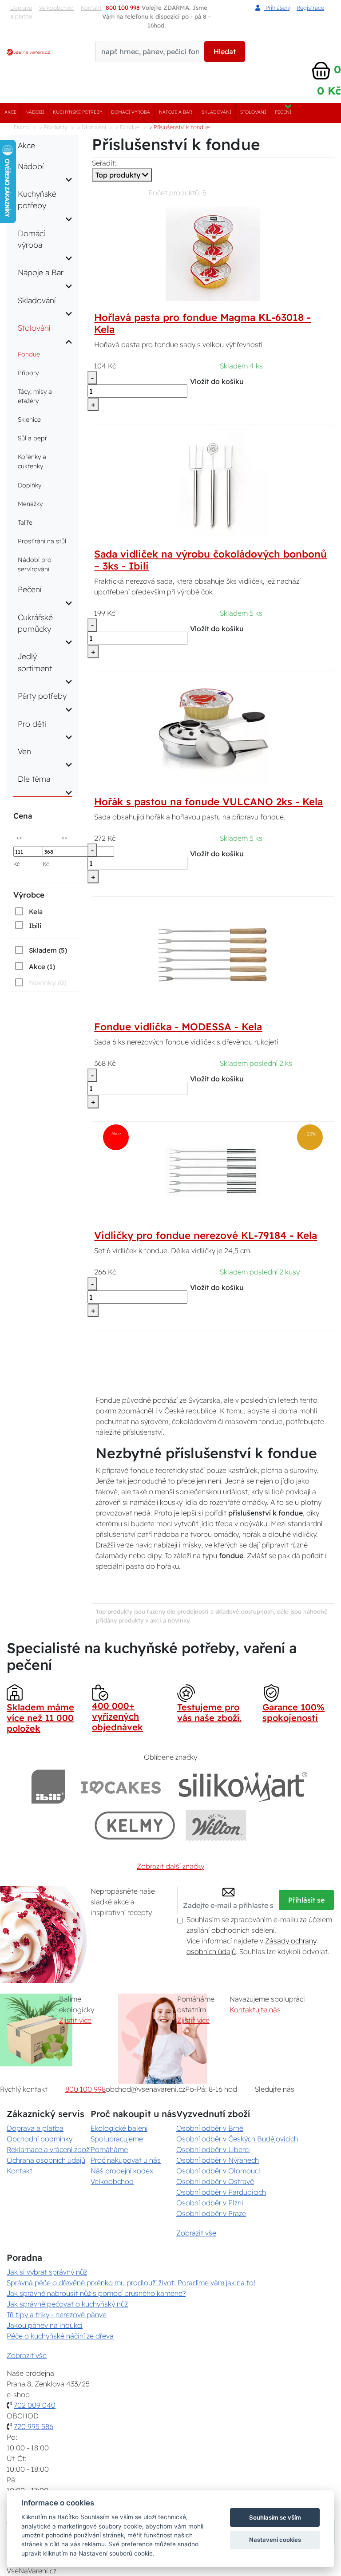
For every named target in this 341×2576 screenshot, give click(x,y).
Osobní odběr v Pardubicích (221, 2192)
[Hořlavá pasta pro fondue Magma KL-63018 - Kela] (213, 253)
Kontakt (20, 2171)
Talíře (25, 522)
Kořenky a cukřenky (32, 461)
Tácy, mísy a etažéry (35, 396)
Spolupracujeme (117, 2139)
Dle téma (34, 779)
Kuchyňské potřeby (77, 112)
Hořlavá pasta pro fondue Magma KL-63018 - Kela (202, 323)
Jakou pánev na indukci (45, 2325)
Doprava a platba (21, 12)
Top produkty (119, 175)
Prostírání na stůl (42, 541)
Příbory (28, 373)
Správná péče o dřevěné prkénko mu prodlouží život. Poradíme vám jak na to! (131, 2283)
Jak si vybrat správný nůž (47, 2272)
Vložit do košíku (217, 381)
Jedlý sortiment (35, 662)
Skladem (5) (48, 950)
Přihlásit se (306, 1900)
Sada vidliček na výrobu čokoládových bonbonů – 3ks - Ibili (210, 560)
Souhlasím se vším (275, 2517)
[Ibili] (48, 1787)
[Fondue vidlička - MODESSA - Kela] (213, 954)
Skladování (216, 112)
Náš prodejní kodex (122, 2171)
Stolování (253, 112)
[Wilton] (216, 1825)
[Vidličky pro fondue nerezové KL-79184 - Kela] (213, 1171)
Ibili (35, 926)
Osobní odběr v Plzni (210, 2203)
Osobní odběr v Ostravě (215, 2181)
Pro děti (32, 724)
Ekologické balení (119, 2128)
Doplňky (30, 485)
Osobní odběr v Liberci (213, 2149)
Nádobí (35, 112)
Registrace (310, 8)
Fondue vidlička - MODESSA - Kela (178, 1027)
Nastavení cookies (275, 2540)
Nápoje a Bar (176, 112)
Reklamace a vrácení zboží (49, 2149)
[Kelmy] (135, 1825)
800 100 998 (85, 2089)
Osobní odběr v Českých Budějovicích (237, 2139)
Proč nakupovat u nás (126, 2160)
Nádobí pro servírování (35, 564)
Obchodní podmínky (40, 2139)
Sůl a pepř (32, 438)
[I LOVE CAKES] (121, 1787)
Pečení (283, 112)
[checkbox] (28, 911)
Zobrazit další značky (170, 1866)
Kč (17, 864)
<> (19, 837)
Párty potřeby (42, 696)
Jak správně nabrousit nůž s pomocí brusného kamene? (96, 2293)
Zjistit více (75, 2020)
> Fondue (127, 127)
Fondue (29, 354)
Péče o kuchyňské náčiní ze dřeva (60, 2336)
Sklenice (29, 419)
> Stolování (91, 127)
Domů (22, 127)
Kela (36, 912)
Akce (10, 112)
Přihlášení (277, 8)
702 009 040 (35, 2405)
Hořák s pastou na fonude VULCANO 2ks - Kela (208, 802)
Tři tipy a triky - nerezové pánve (57, 2315)
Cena (23, 816)
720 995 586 (34, 2426)
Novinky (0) (48, 983)
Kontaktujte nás (255, 2010)
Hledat (225, 51)
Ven (24, 751)
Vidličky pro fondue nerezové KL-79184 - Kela (206, 1235)
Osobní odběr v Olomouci (218, 2171)
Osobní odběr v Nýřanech (218, 2160)
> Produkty (53, 127)
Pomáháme (109, 2149)
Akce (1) (42, 967)
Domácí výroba (131, 112)
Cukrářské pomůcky (35, 623)
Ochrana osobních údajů (46, 2160)
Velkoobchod (56, 8)
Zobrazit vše (196, 2233)
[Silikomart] (243, 1787)
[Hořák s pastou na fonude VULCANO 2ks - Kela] (213, 729)
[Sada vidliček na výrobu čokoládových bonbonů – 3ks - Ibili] (213, 482)
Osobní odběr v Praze (211, 2213)
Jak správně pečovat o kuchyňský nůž (67, 2304)
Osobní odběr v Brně (210, 2128)
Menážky (30, 504)
